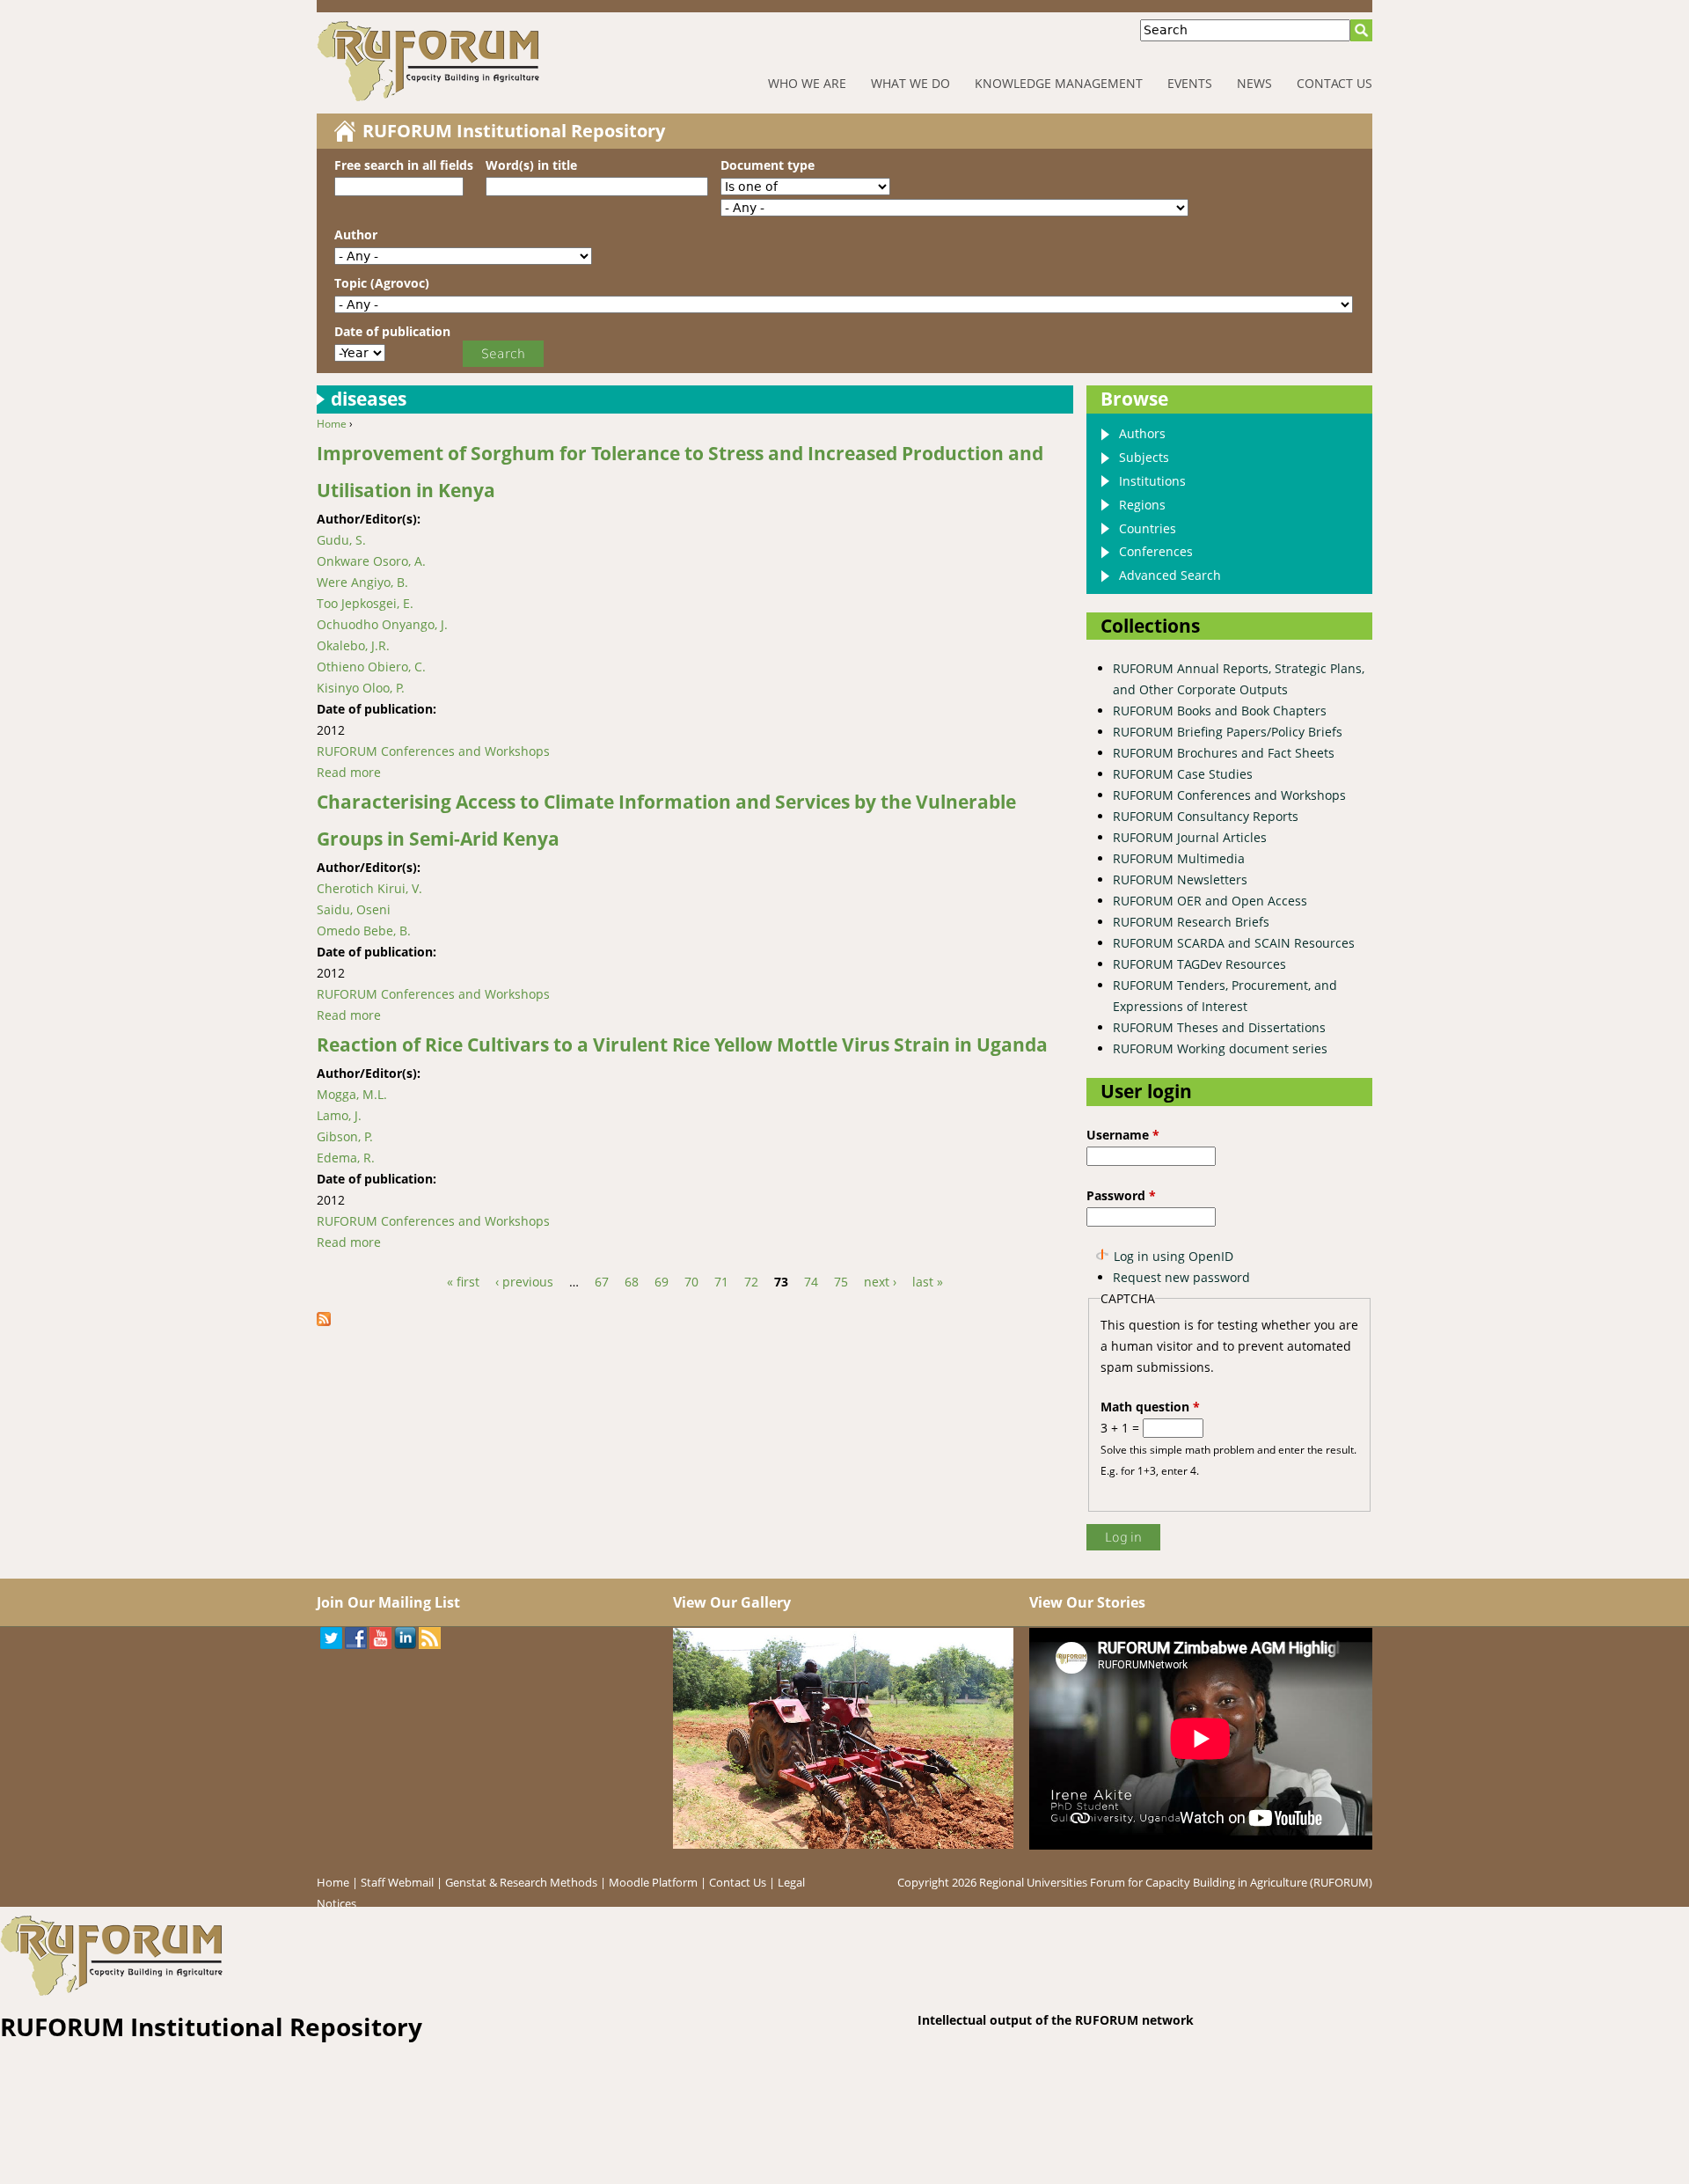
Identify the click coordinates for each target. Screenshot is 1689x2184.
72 (751, 1282)
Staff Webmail (397, 1882)
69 (662, 1282)
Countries (1148, 528)
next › (880, 1282)
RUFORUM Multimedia (1179, 858)
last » (928, 1282)
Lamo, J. (339, 1115)
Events (1190, 83)
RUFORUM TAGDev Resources (1199, 964)
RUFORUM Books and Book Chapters (1220, 711)
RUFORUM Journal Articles (1190, 837)
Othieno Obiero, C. (371, 667)
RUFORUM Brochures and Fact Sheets (1224, 753)
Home (332, 424)
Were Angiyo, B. (362, 582)
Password (1121, 1195)
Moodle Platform (653, 1882)
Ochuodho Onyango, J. (382, 624)
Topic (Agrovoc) (382, 283)
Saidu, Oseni (354, 909)
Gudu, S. (341, 540)
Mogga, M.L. (352, 1094)
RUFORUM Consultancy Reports (1206, 816)
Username (1123, 1135)
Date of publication (392, 331)
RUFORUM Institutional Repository (514, 131)
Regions (1142, 505)
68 (632, 1282)
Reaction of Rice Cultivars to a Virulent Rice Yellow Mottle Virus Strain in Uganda (682, 1044)
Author (356, 235)
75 (841, 1282)
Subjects (1144, 457)
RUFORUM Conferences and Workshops (433, 751)
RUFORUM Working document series (1220, 1048)
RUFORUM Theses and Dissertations (1219, 1027)
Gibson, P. (345, 1136)
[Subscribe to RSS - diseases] (330, 1321)
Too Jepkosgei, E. (365, 603)
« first (463, 1282)
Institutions (1152, 481)
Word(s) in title (531, 165)
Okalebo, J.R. (353, 645)
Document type (768, 165)
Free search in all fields (404, 165)
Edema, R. (346, 1158)
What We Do (910, 83)
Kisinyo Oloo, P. (361, 688)
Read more (349, 772)
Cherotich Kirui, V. (369, 888)
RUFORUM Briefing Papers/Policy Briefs (1228, 732)
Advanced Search (1170, 575)
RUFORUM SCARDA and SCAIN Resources (1234, 943)
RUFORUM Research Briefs (1191, 922)
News (1254, 83)
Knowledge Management (1059, 83)
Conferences (1156, 551)
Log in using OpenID (1174, 1256)
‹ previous (524, 1282)
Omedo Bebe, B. (364, 931)
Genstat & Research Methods (521, 1882)
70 (691, 1282)
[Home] (483, 61)
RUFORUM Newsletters (1180, 879)
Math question (1150, 1407)
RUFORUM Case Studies (1183, 774)
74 (811, 1282)
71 (721, 1282)
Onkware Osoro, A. (371, 561)
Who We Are (807, 83)
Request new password (1181, 1277)
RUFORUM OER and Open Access (1210, 901)
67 (602, 1282)
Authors (1142, 433)
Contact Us (1334, 83)
